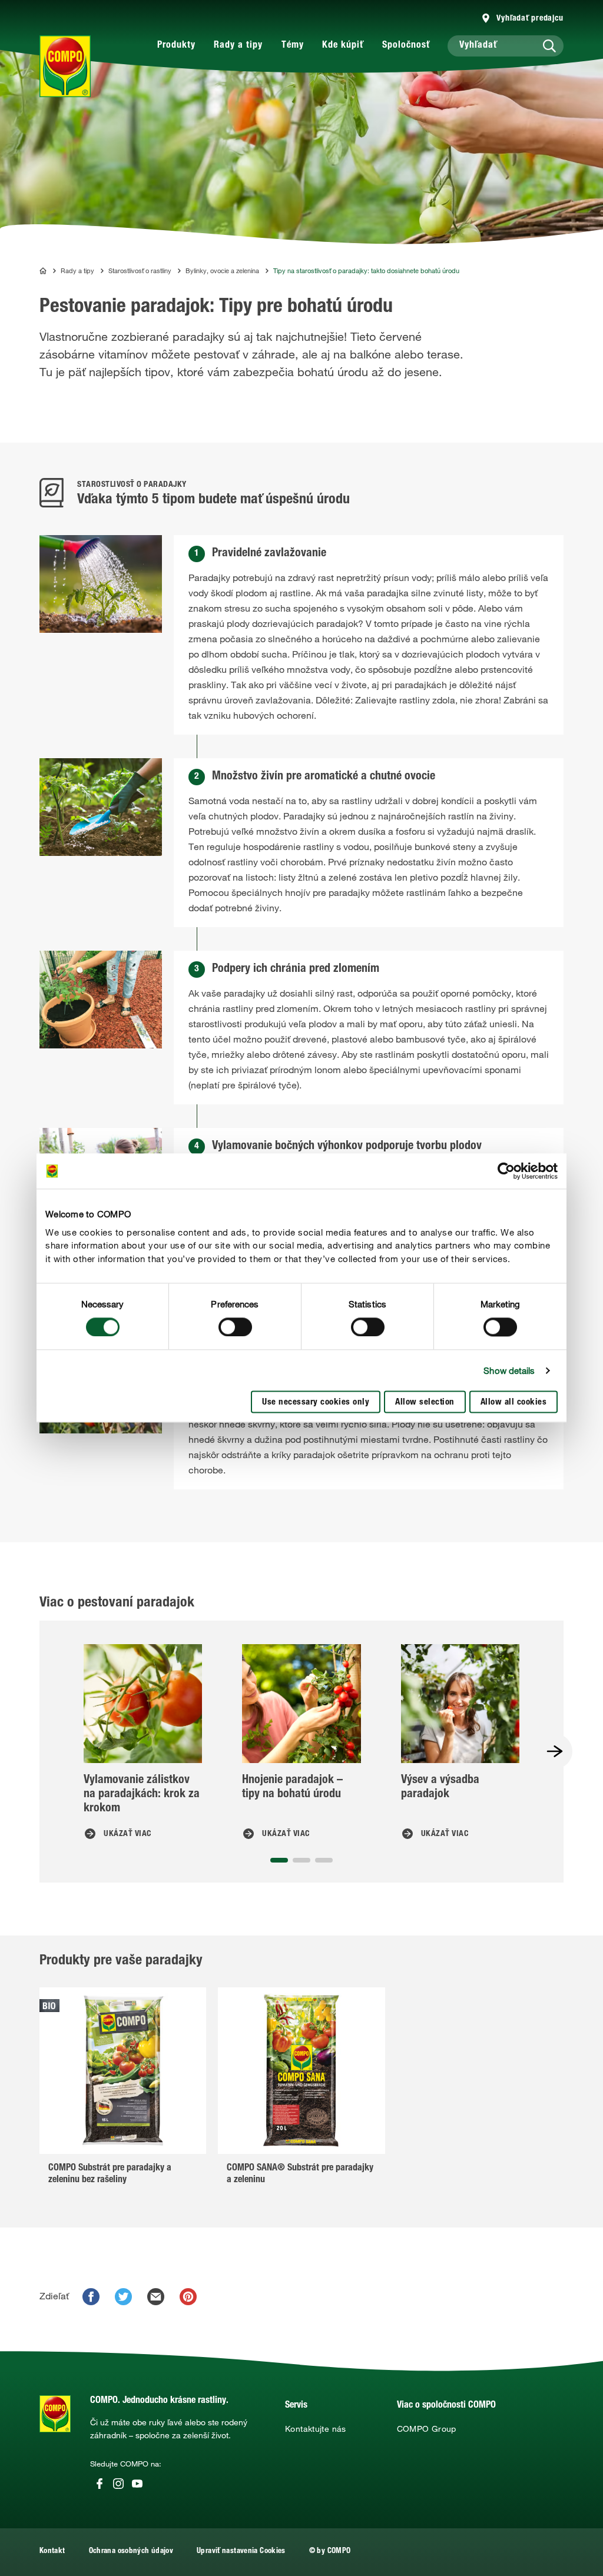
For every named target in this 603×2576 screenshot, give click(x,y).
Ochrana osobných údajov (131, 2552)
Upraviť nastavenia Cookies (241, 2552)
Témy (293, 46)
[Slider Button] (555, 1751)
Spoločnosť (406, 46)
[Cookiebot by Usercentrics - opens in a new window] (506, 1171)
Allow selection (425, 1403)
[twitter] (123, 2297)
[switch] (235, 1327)
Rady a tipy (238, 46)
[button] (279, 1860)
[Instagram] (118, 2484)
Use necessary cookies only (316, 1403)
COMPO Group (427, 2429)
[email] (156, 2297)
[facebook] (91, 2297)
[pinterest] (188, 2297)
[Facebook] (100, 2484)
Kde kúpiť (343, 46)
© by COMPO (330, 2552)
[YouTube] (137, 2484)
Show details (509, 1370)
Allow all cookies (514, 1403)
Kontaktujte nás (316, 2429)
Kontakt (52, 2552)
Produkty (176, 46)
